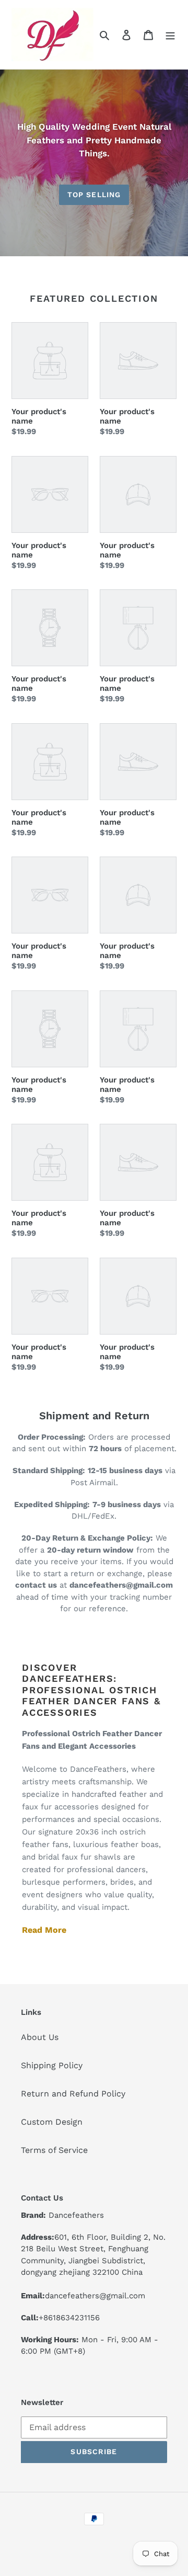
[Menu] (170, 35)
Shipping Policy (52, 2065)
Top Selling (94, 195)
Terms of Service (54, 2150)
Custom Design (52, 2122)
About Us (40, 2037)
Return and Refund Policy (73, 2094)
